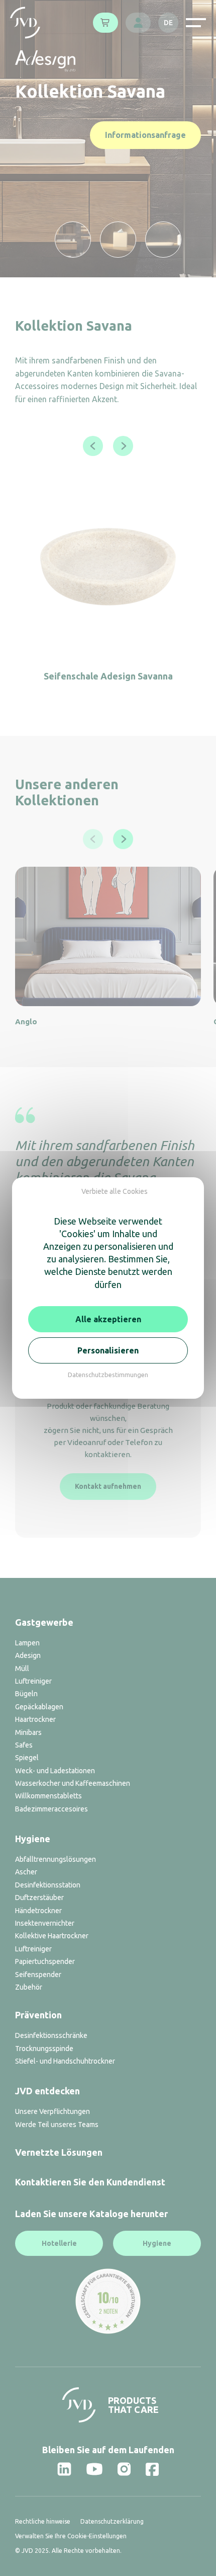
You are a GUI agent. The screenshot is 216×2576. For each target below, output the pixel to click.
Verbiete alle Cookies (115, 1191)
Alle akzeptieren (108, 1319)
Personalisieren (108, 1350)
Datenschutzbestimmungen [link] (108, 1375)
